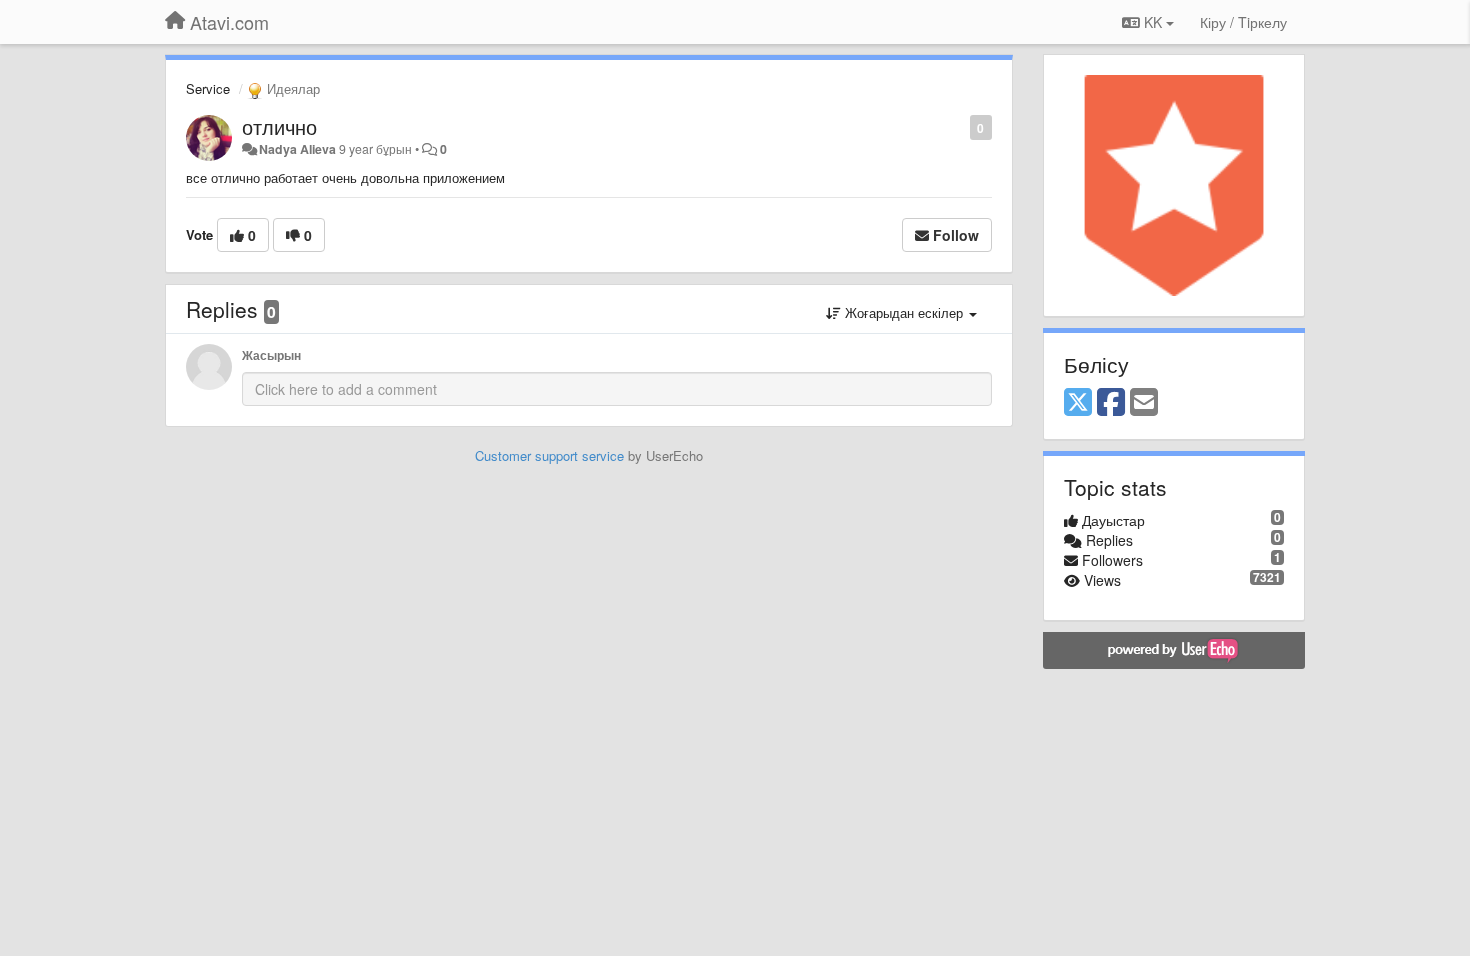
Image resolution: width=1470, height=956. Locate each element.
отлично (279, 126)
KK (1153, 22)
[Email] (1144, 403)
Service (208, 88)
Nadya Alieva (297, 149)
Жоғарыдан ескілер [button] (904, 312)
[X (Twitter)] (1078, 403)
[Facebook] (1111, 403)
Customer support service (549, 455)
